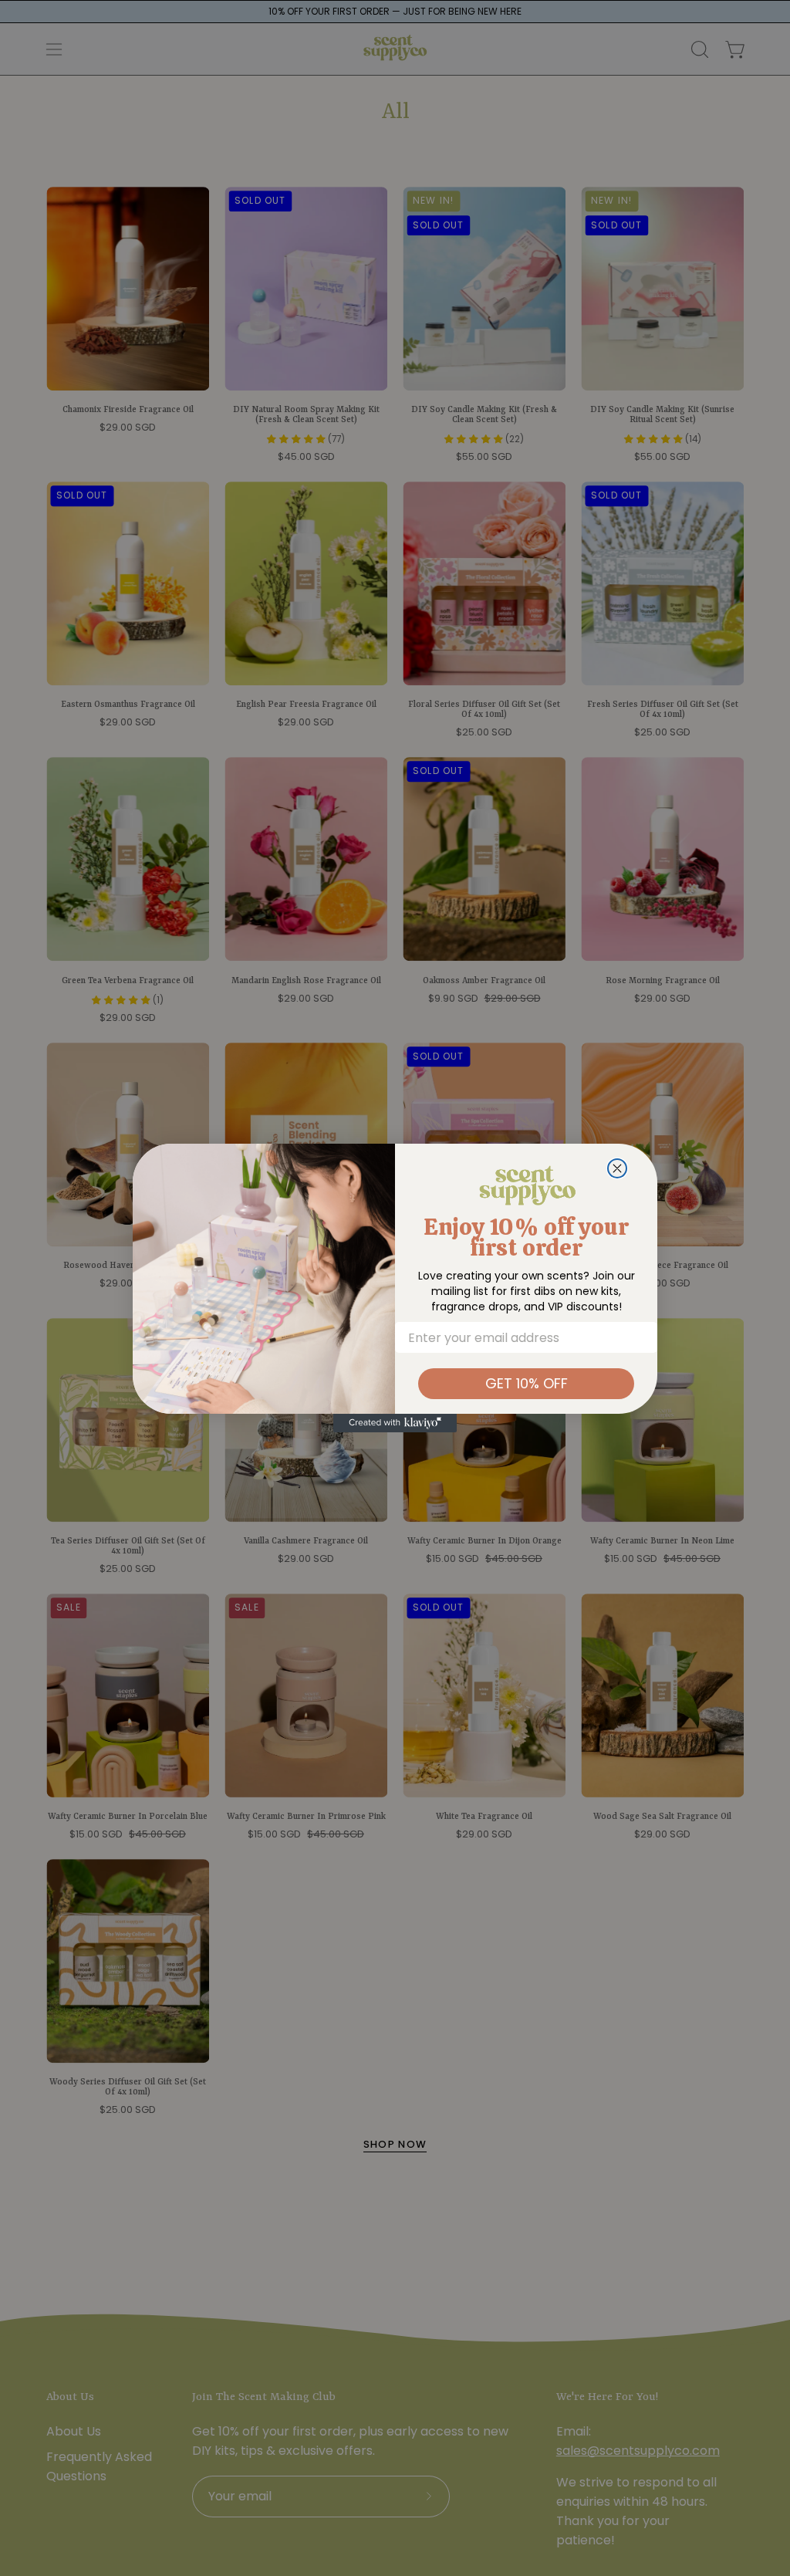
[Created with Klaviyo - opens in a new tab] (395, 1423)
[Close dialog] (617, 1168)
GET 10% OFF (527, 1383)
